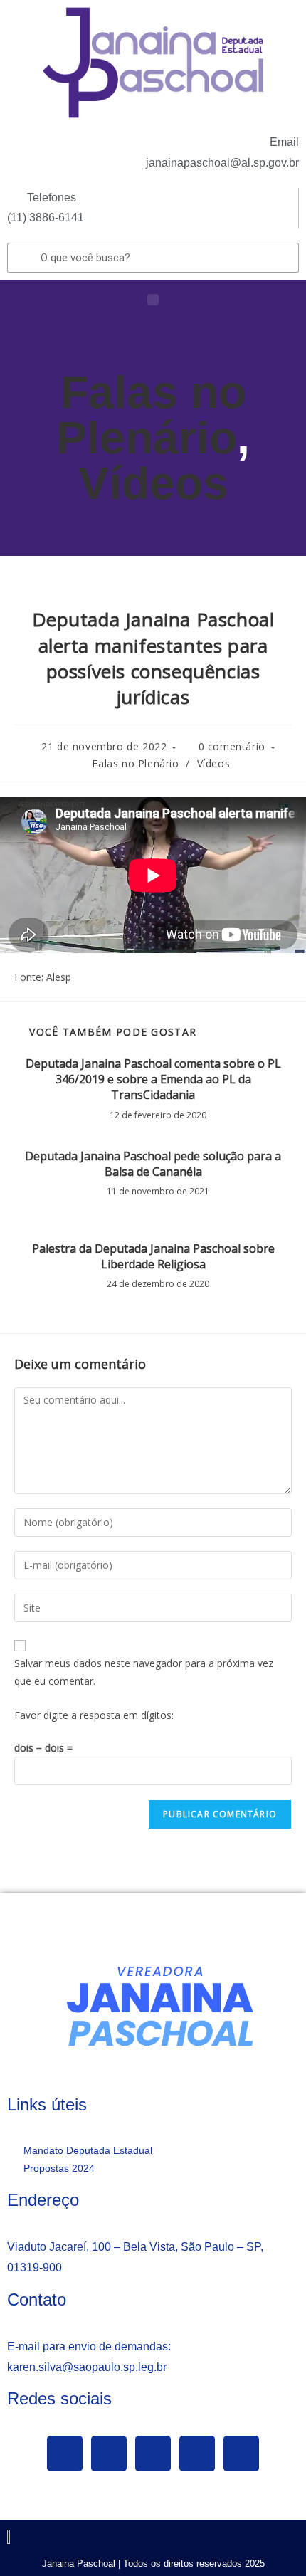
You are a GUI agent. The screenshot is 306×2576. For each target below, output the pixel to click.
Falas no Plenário (151, 415)
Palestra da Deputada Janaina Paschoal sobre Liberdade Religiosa (153, 1256)
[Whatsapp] (241, 2454)
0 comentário (232, 746)
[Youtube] (153, 2454)
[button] (153, 300)
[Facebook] (65, 2454)
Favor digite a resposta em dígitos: (94, 1715)
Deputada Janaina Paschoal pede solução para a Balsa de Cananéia (153, 1164)
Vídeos (153, 483)
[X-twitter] (109, 2454)
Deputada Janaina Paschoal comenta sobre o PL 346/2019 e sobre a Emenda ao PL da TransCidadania (153, 1079)
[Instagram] (197, 2454)
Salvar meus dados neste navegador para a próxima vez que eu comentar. (144, 1672)
